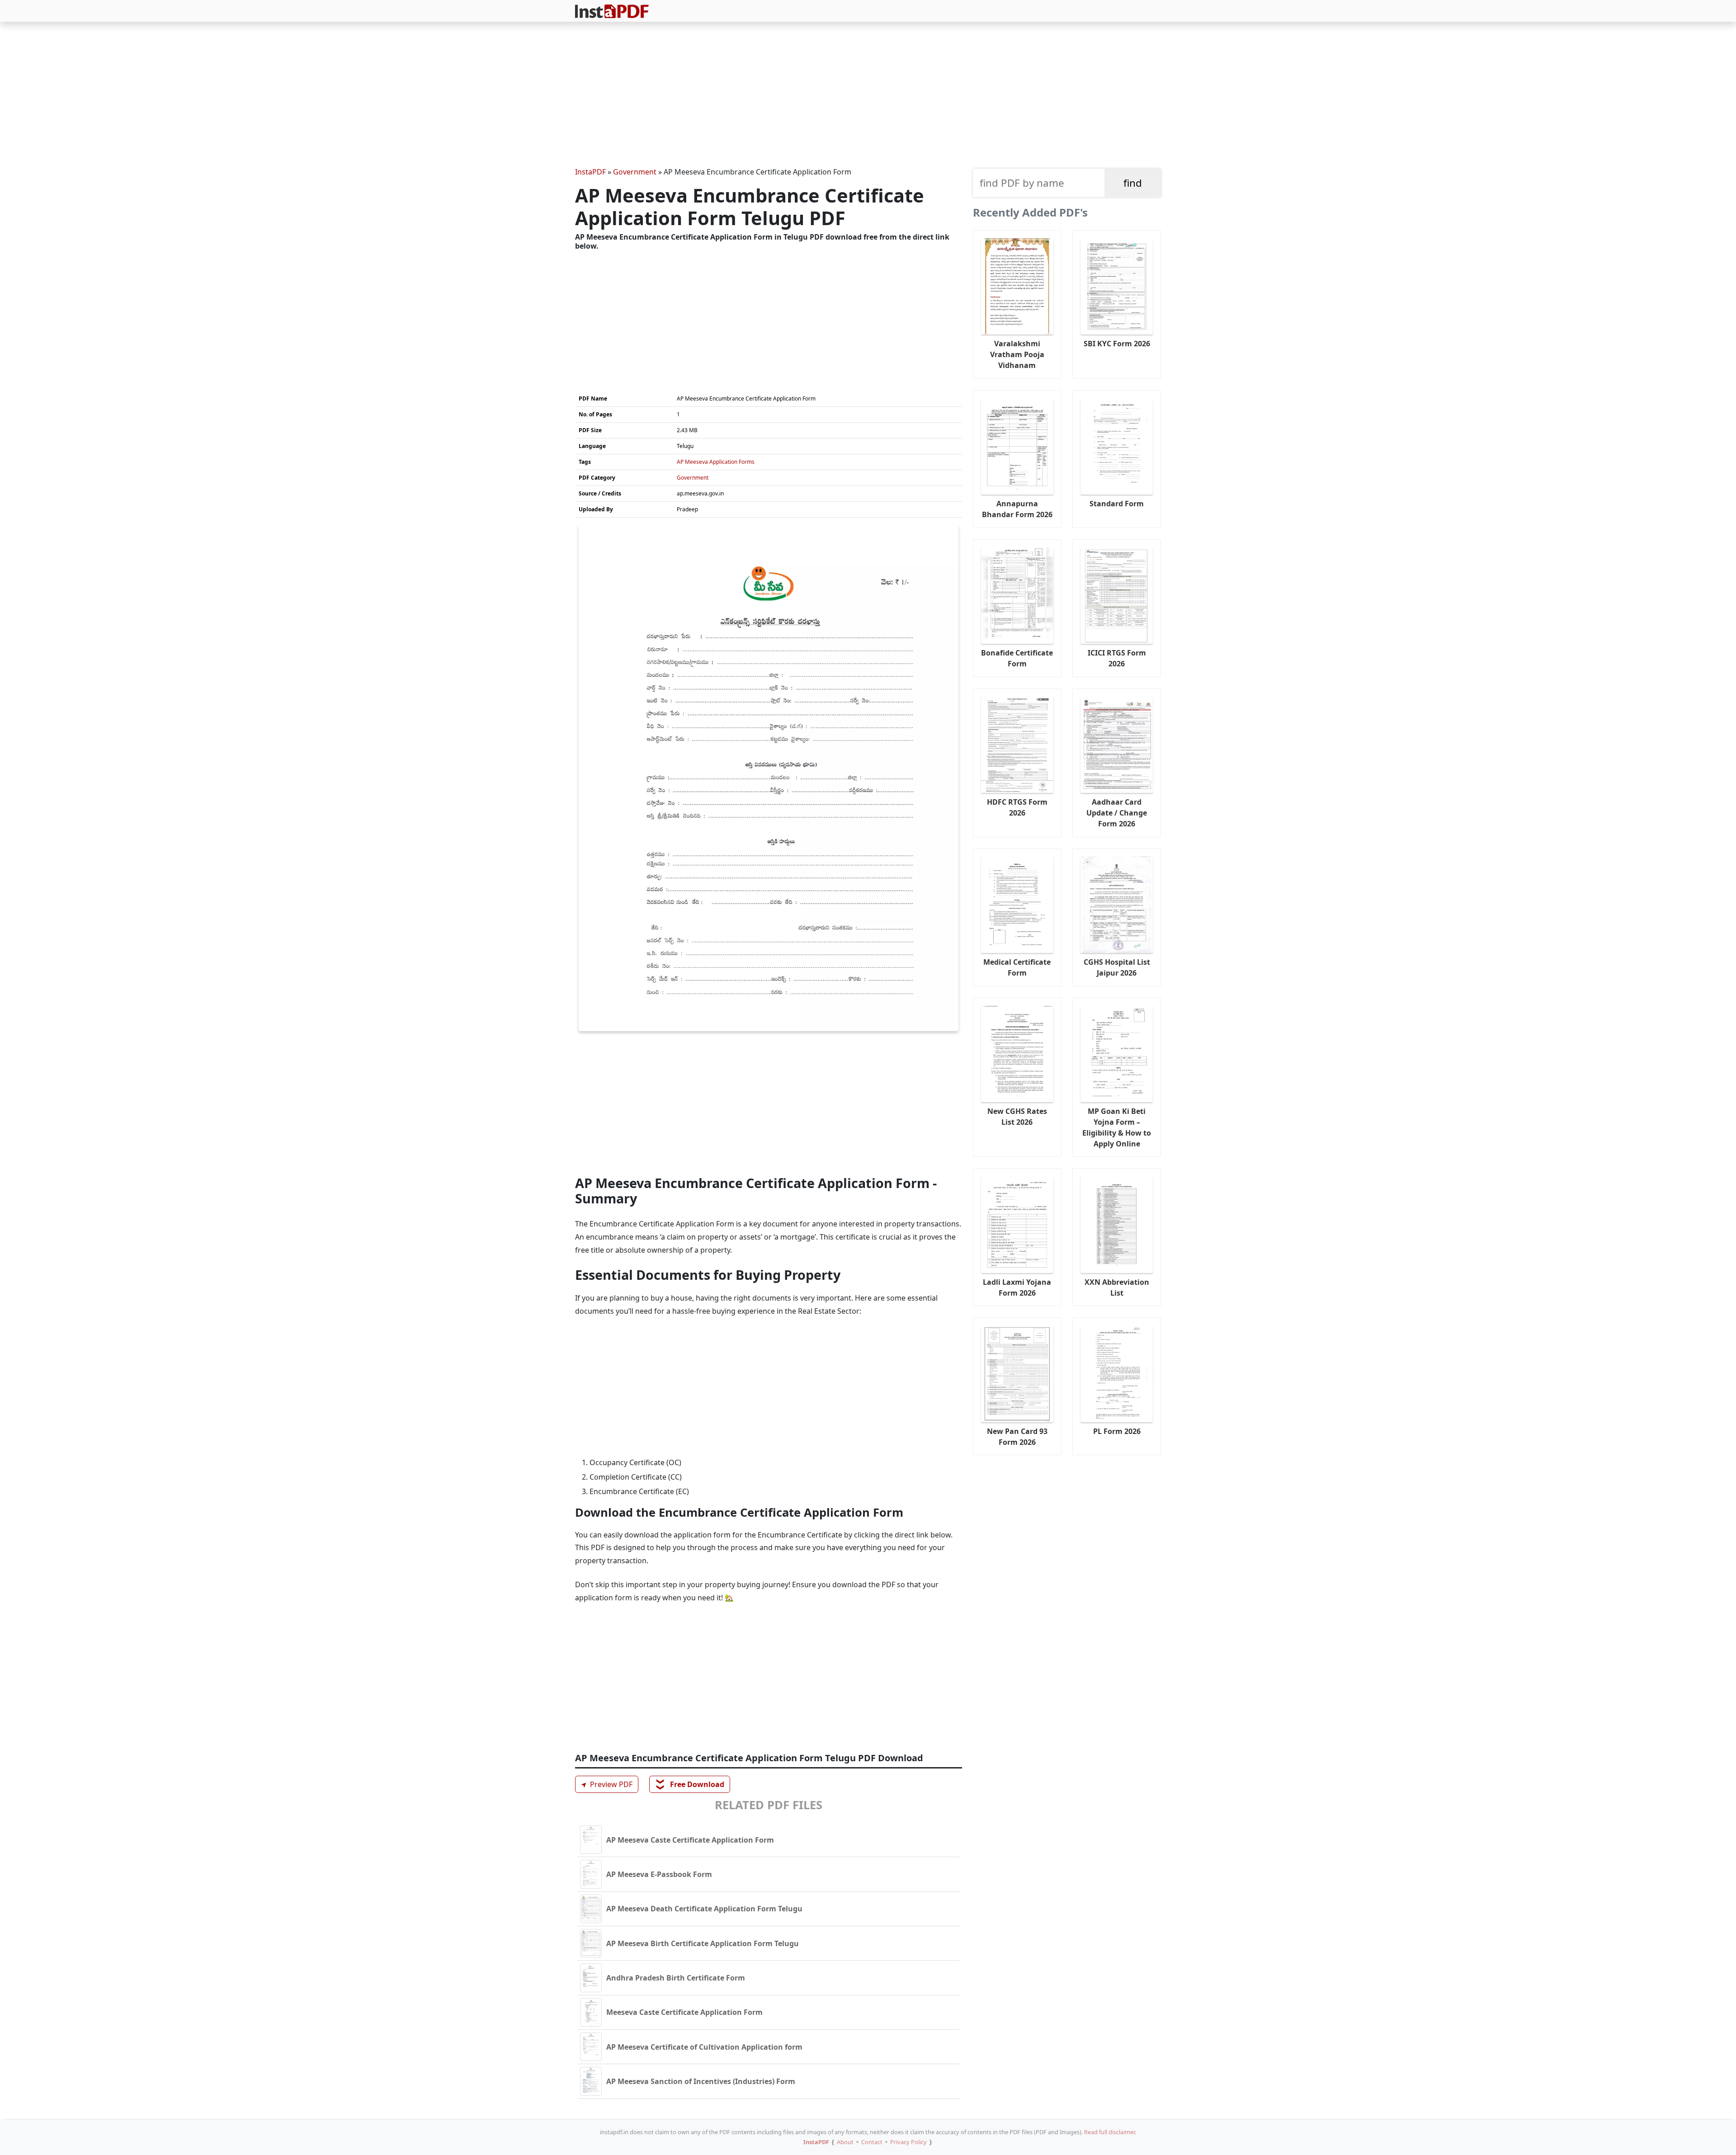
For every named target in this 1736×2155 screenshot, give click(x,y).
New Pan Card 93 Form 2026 (1017, 1437)
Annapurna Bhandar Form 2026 (1017, 509)
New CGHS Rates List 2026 (1017, 1117)
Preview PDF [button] (605, 1784)
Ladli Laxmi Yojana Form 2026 (1017, 1287)
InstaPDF (590, 172)
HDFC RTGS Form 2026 (1017, 807)
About (845, 2142)
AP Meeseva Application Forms (716, 462)
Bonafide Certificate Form (1017, 658)
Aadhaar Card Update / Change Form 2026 (1117, 813)
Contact (872, 2142)
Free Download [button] (690, 1784)
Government (635, 172)
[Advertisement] (868, 96)
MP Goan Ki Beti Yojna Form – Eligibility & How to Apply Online (1117, 1127)
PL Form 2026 (1117, 1431)
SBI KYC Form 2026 (1117, 344)
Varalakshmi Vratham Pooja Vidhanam (1017, 354)
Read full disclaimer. (1110, 2132)
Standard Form (1117, 504)
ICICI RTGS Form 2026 (1117, 658)
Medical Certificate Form (1017, 967)
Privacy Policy (908, 2142)
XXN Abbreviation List (1117, 1287)
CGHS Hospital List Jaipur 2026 (1117, 967)
